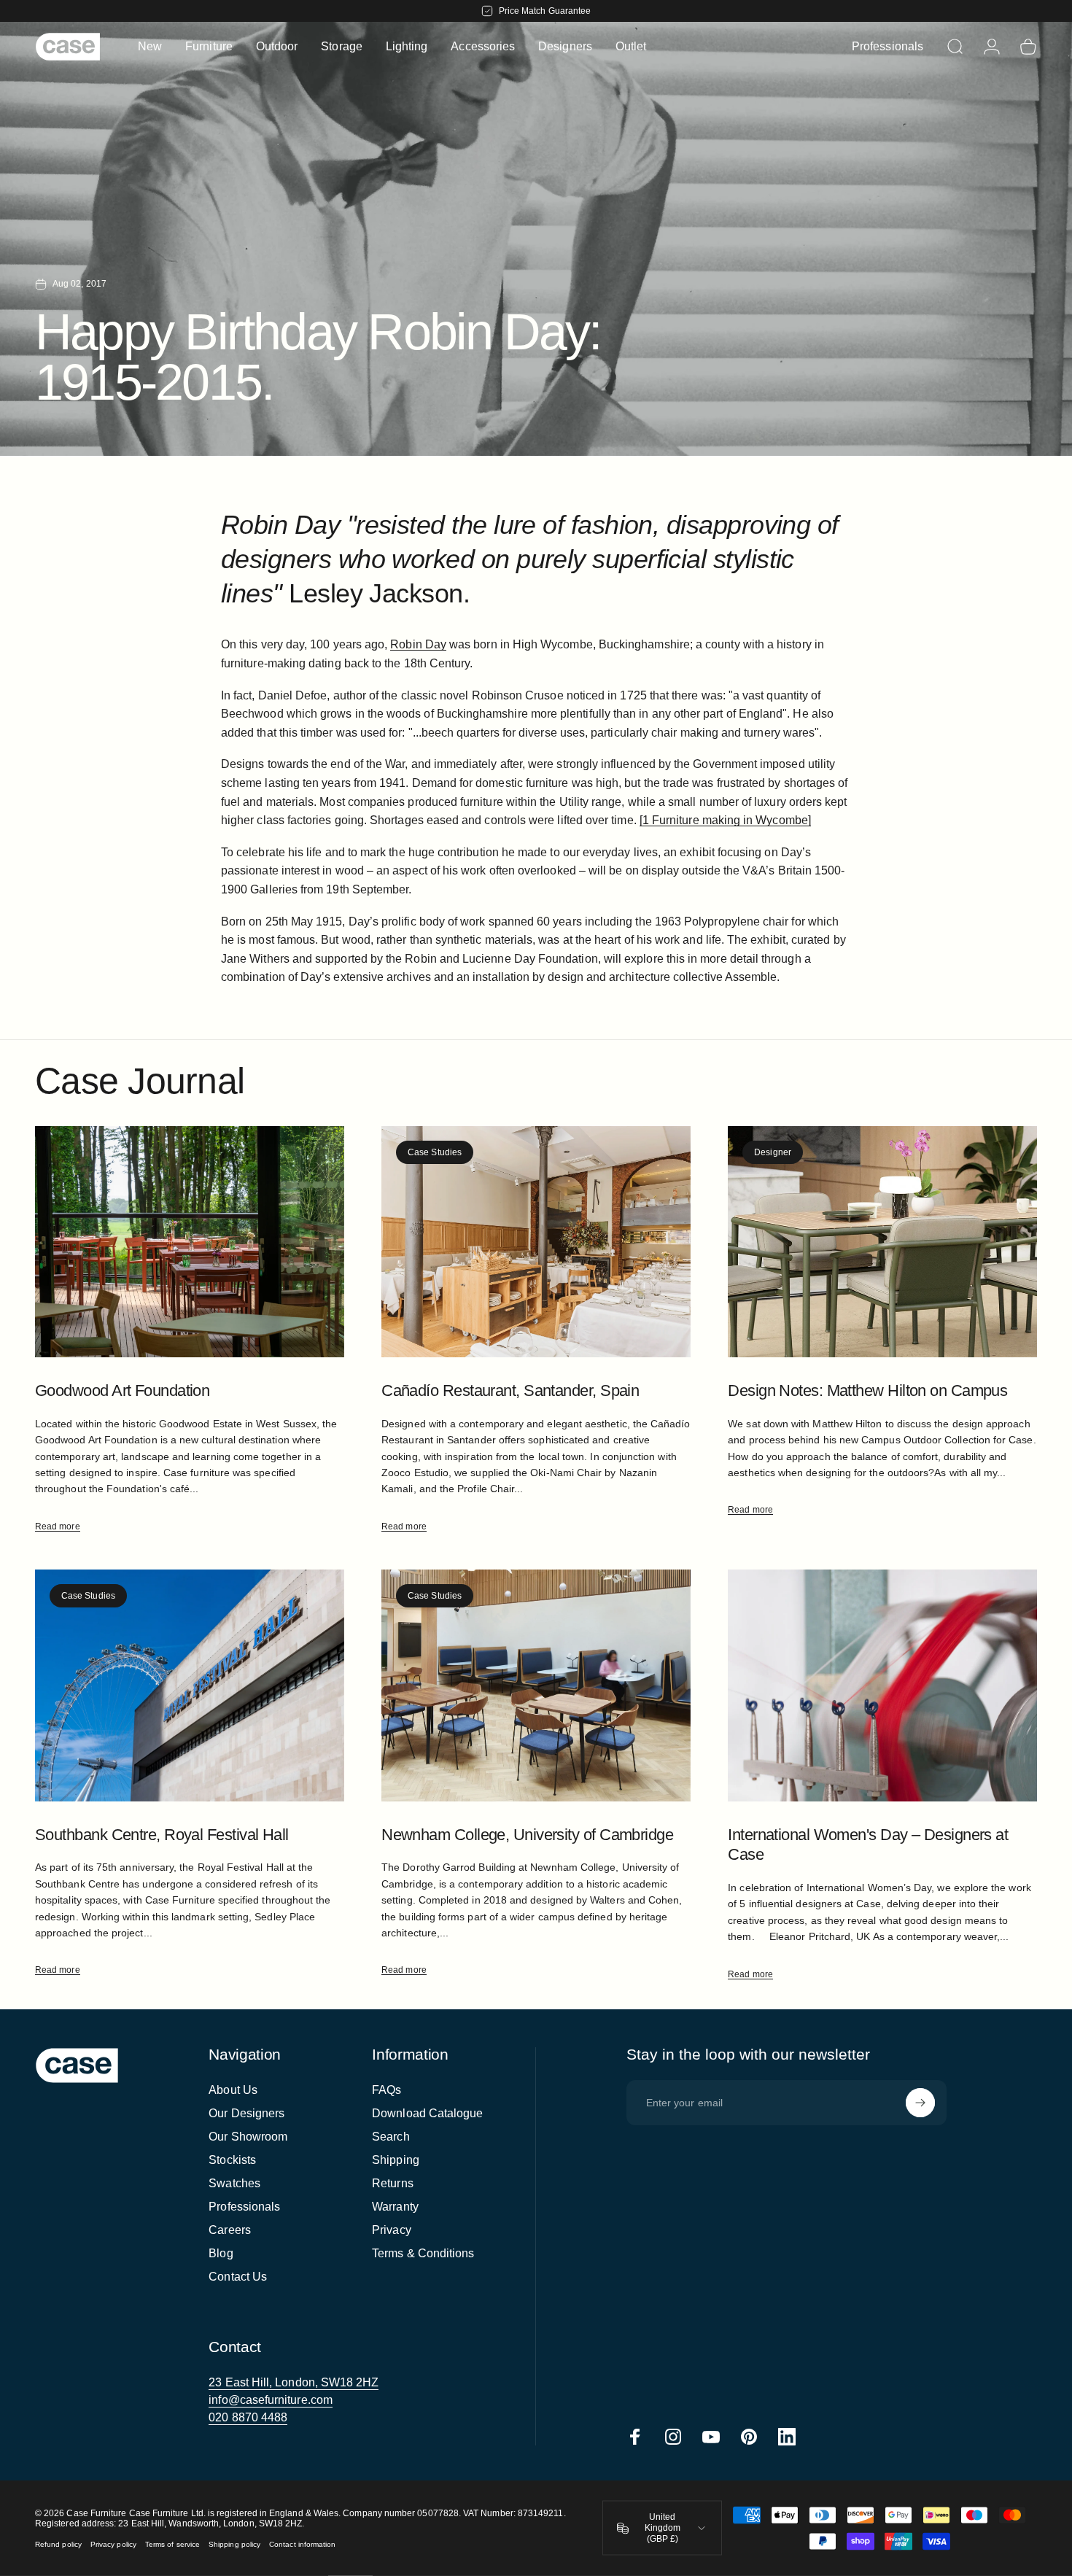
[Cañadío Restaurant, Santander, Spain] (536, 1242)
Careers (230, 2230)
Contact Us (238, 2277)
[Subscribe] (920, 2103)
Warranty (395, 2207)
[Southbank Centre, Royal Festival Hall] (190, 1685)
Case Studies (435, 1152)
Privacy (392, 2230)
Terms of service (172, 2544)
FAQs (387, 2090)
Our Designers (246, 2113)
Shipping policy (234, 2544)
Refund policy (58, 2544)
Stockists (232, 2160)
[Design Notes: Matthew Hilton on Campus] (882, 1242)
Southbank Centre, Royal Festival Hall (162, 1835)
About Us (233, 2090)
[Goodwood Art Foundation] (190, 1242)
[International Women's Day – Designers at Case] (882, 1685)
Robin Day (418, 644)
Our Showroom (248, 2137)
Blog (221, 2253)
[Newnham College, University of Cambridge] (536, 1685)
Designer (773, 1152)
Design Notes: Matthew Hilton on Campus (867, 1390)
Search (391, 2137)
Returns (393, 2183)
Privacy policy (113, 2544)
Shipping (396, 2160)
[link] (294, 2383)
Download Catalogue (427, 2113)
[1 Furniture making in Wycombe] (725, 820)
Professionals (244, 2207)
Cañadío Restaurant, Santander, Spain (510, 1390)
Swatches (234, 2183)
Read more (58, 1526)
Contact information (302, 2544)
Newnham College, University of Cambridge (527, 1835)
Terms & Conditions (423, 2253)
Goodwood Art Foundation (122, 1390)
